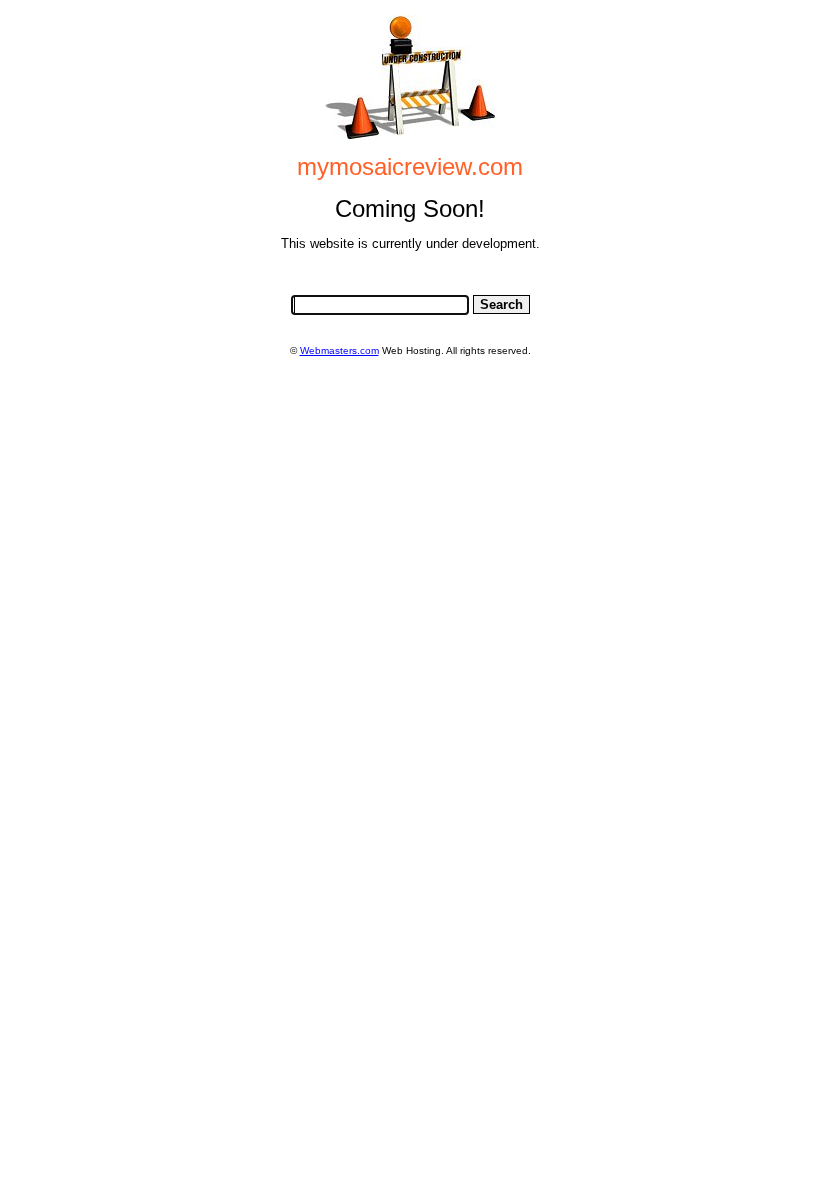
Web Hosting (411, 350)
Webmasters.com (339, 350)
